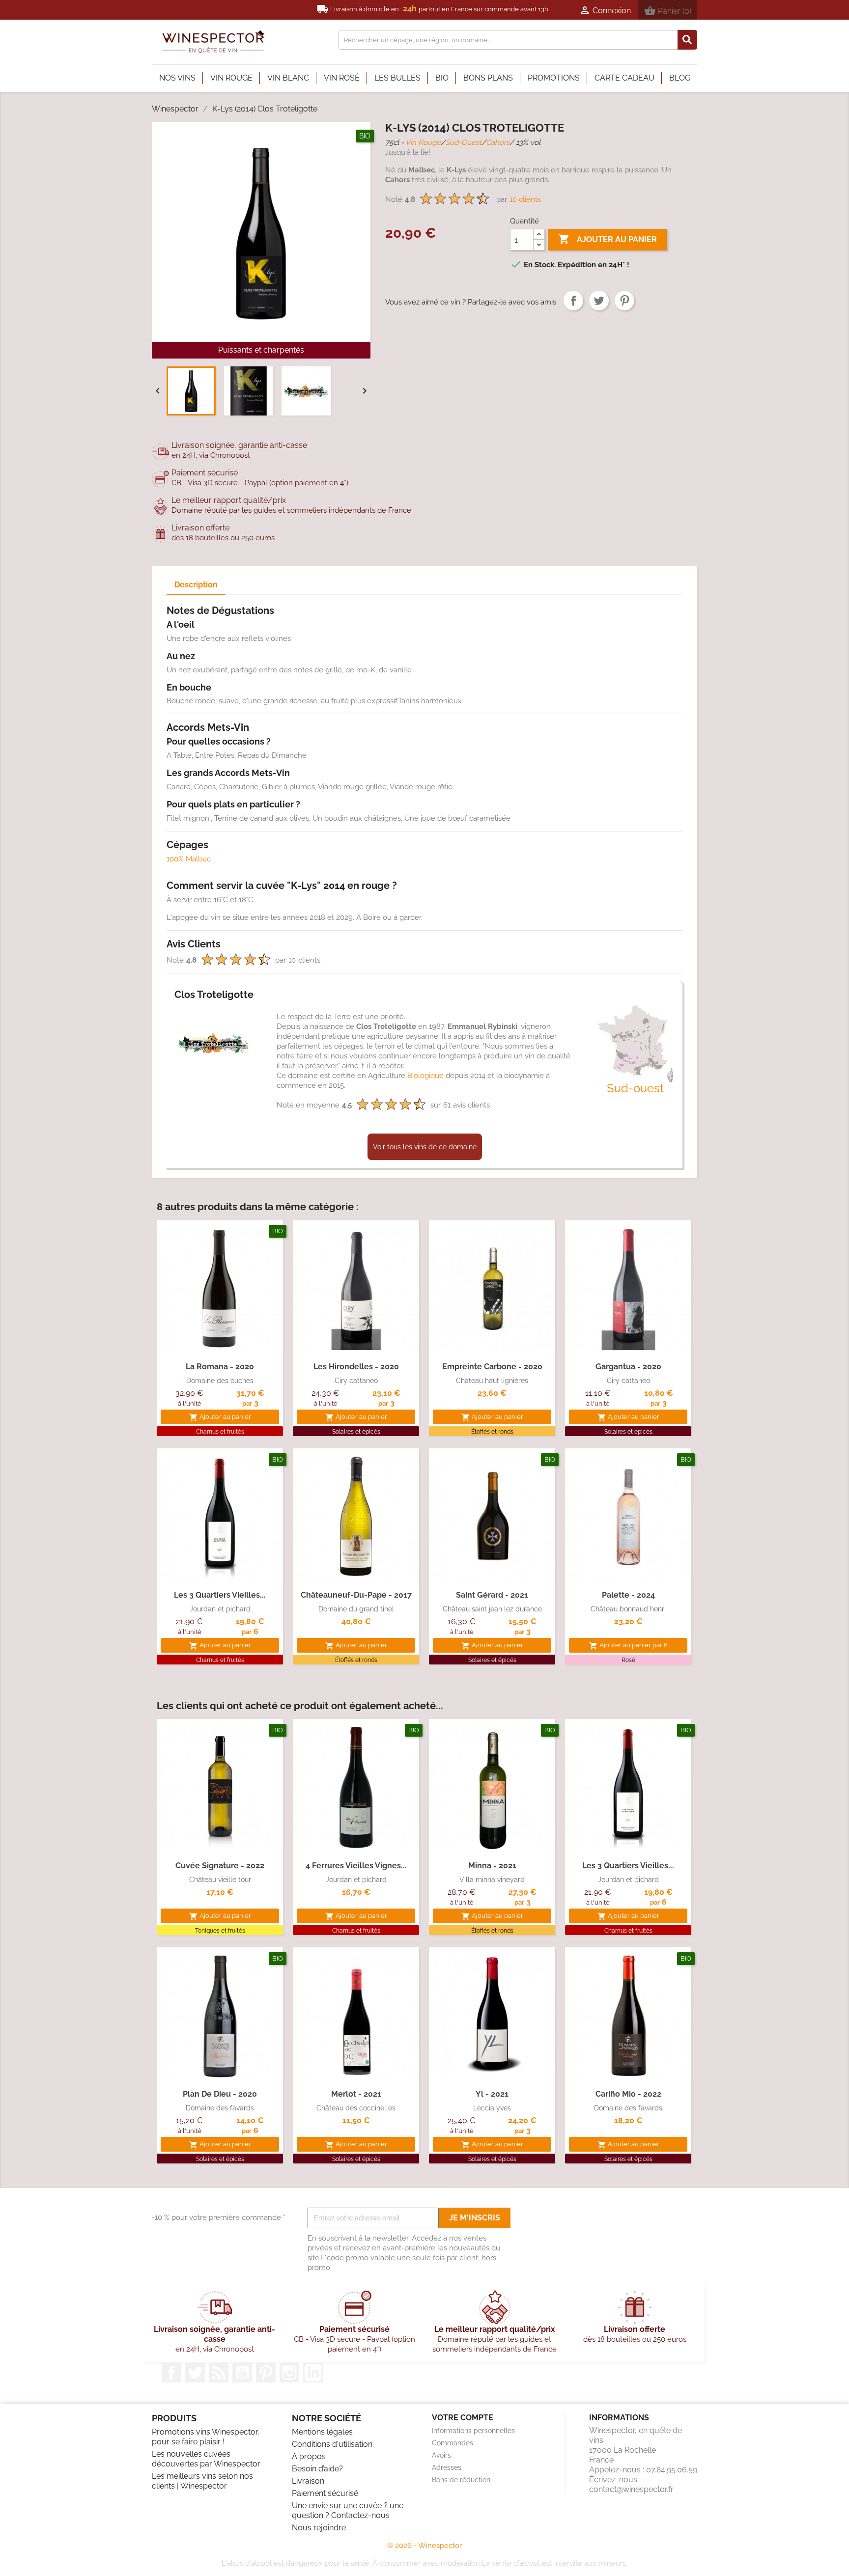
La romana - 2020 (220, 1367)
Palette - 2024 (628, 1595)
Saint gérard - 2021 (492, 1595)
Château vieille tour (220, 1880)
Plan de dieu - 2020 (220, 2094)
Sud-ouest (635, 1088)
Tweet (599, 301)
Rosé (628, 1660)
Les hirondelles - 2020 (356, 1367)
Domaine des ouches (220, 1381)
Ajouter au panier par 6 (628, 1646)
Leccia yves (492, 2108)
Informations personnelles (473, 2431)
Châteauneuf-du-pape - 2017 (356, 1595)
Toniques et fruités (220, 1931)
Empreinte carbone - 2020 (492, 1367)
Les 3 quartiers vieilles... (220, 1595)
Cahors (498, 142)
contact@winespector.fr (631, 2489)
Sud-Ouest (463, 142)
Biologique (425, 1076)
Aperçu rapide (220, 1340)
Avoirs (441, 2455)
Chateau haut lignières (492, 1381)
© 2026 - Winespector (424, 2546)
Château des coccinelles (356, 2108)
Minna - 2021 (492, 1866)
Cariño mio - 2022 (628, 2094)
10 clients (525, 199)
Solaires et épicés (356, 1432)
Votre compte (463, 2418)
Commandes (453, 2443)
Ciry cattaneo (356, 1381)
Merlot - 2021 (356, 2094)
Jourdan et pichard (220, 1609)
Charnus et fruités (220, 1432)
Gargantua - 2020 (628, 1367)
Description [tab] (196, 585)
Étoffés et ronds (492, 1432)
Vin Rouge (423, 142)
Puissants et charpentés (261, 350)
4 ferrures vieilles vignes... (356, 1866)
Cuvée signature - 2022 (220, 1866)
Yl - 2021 (492, 2094)
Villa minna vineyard (492, 1880)
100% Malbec (189, 859)
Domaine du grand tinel (356, 1609)
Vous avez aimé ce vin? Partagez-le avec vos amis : (573, 301)
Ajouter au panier (608, 239)
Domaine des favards (220, 2108)
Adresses (447, 2467)
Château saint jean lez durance (492, 1609)
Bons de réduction (461, 2480)
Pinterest (624, 301)
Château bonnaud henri (628, 1609)
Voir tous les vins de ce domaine (425, 1147)
